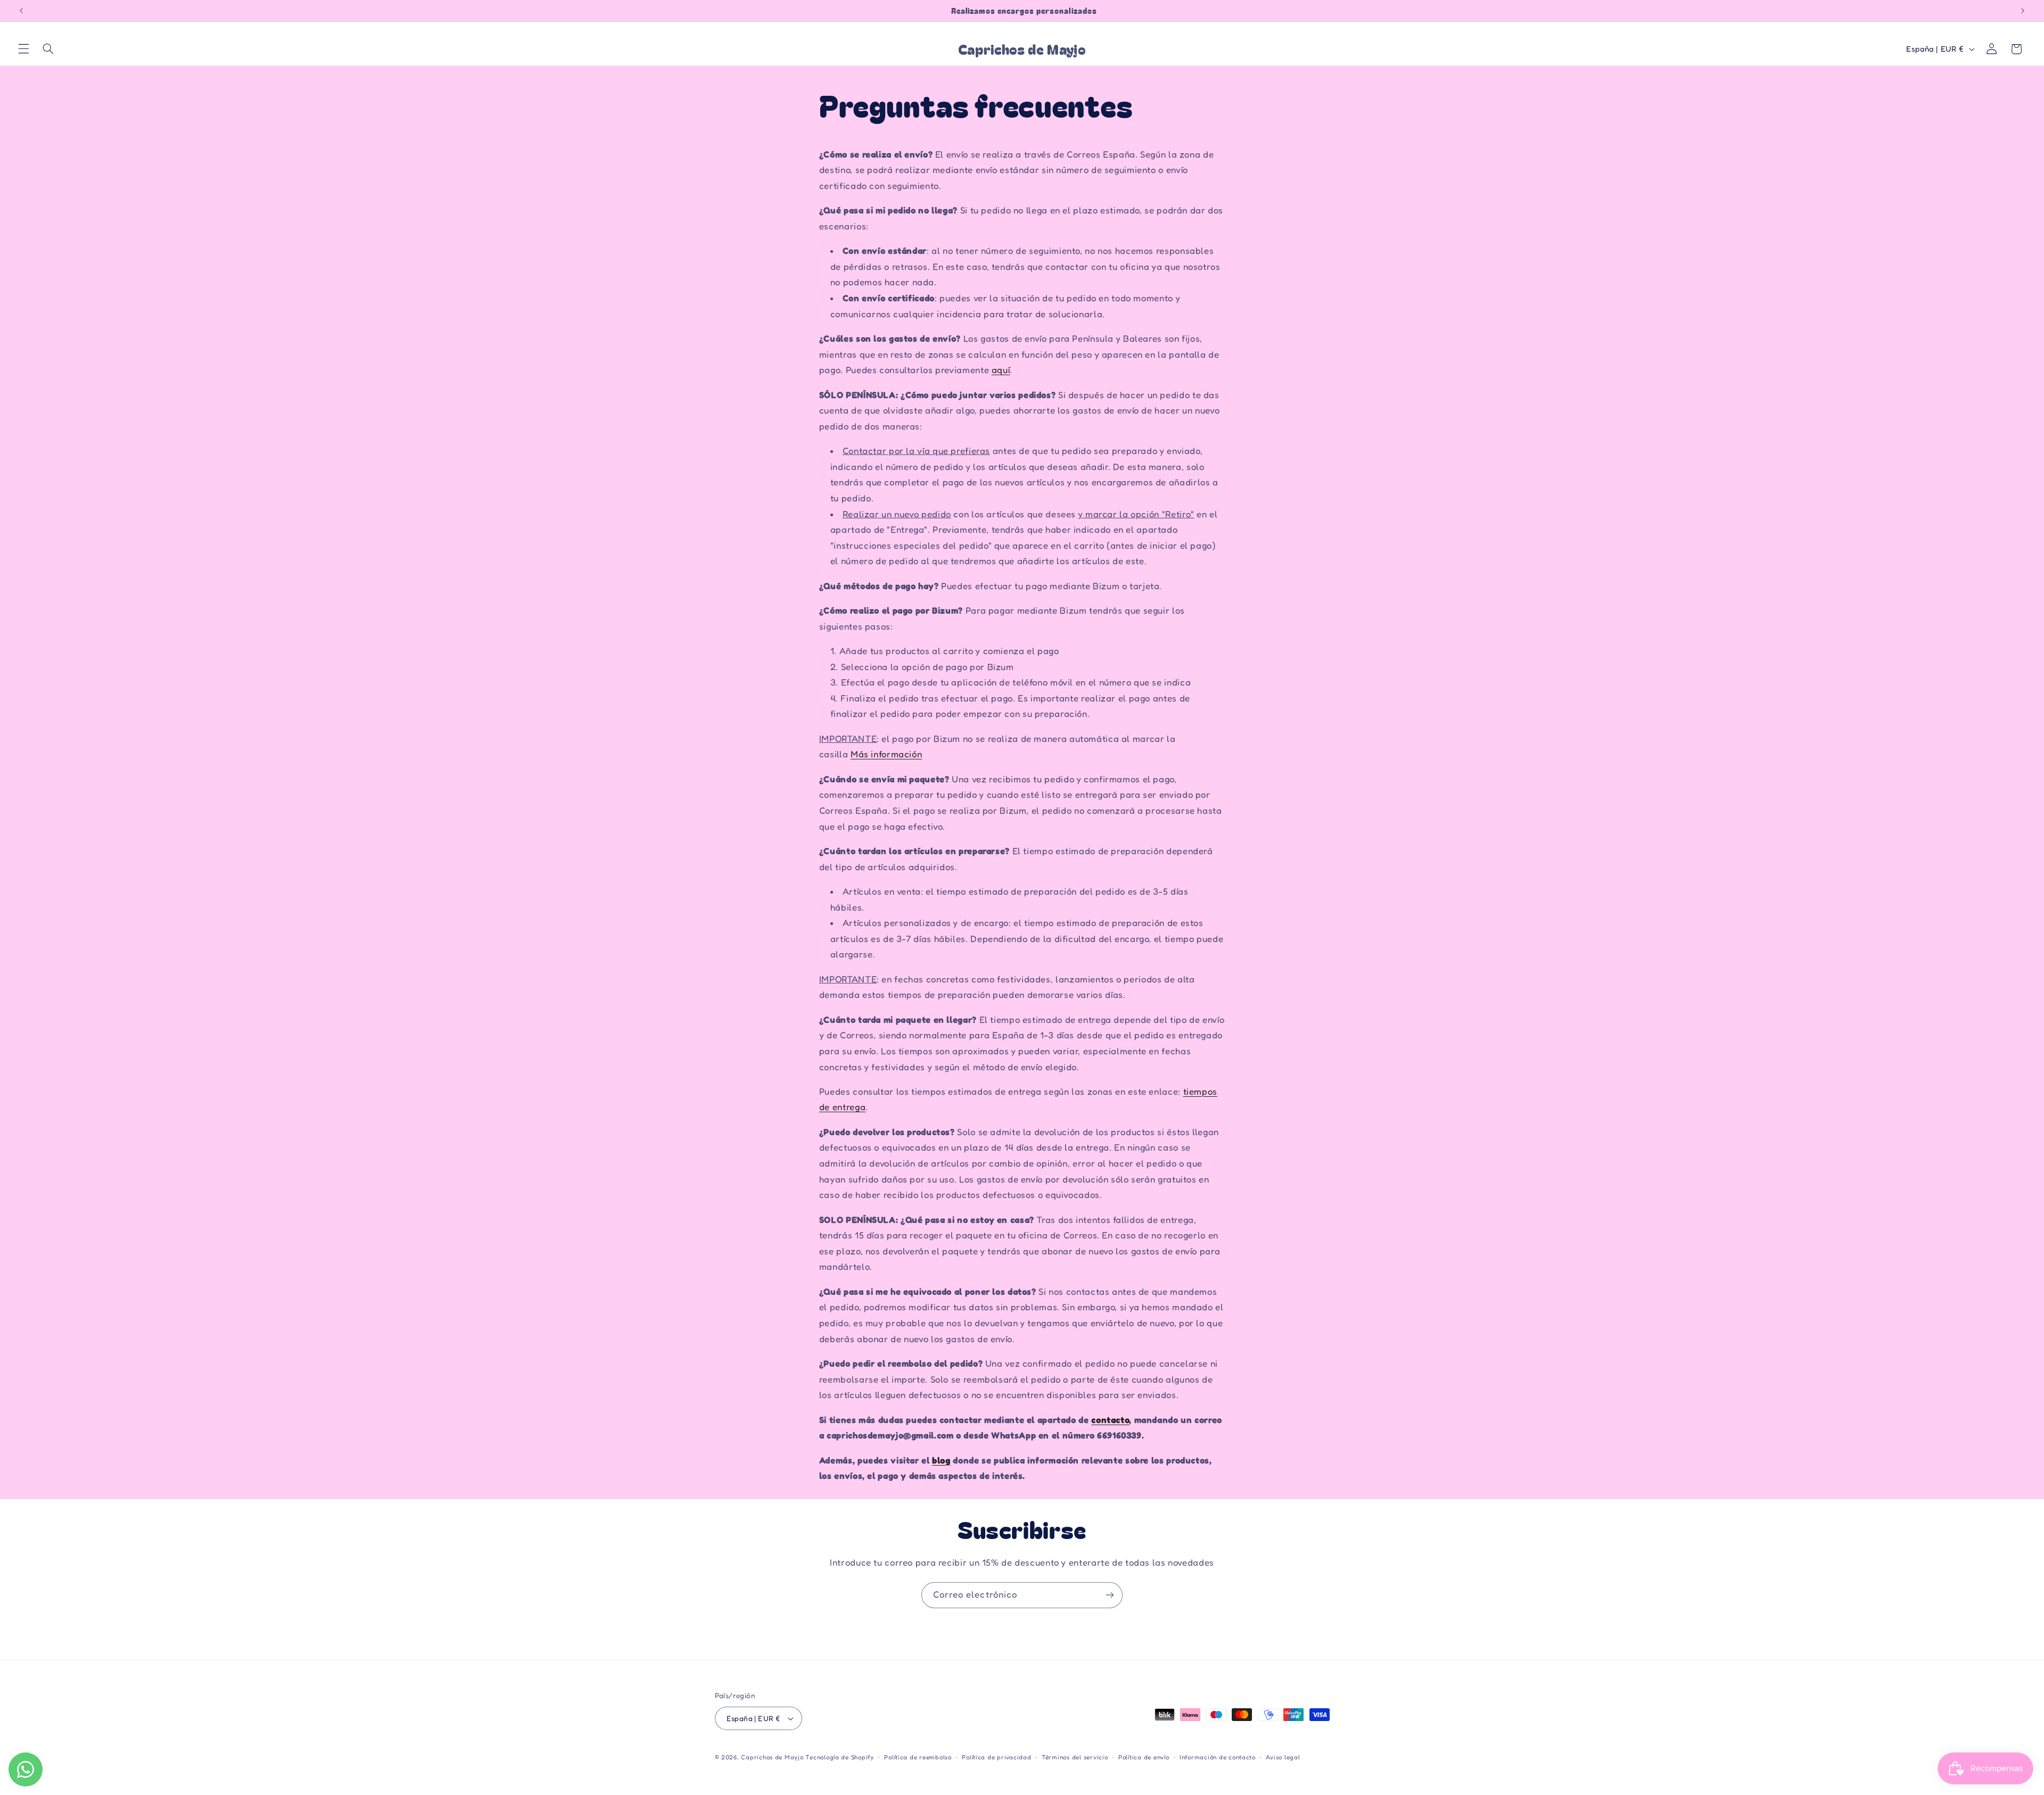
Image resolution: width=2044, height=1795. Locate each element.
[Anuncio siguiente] (2023, 11)
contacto (1110, 1420)
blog (941, 1460)
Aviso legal (1283, 1757)
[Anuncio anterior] (21, 11)
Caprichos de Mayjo (772, 1757)
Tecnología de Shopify (839, 1757)
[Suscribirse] (1110, 1595)
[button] (23, 49)
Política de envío (1144, 1757)
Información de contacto (1218, 1757)
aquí (1001, 370)
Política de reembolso (918, 1757)
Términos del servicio (1075, 1757)
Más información (886, 754)
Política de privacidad (996, 1757)
